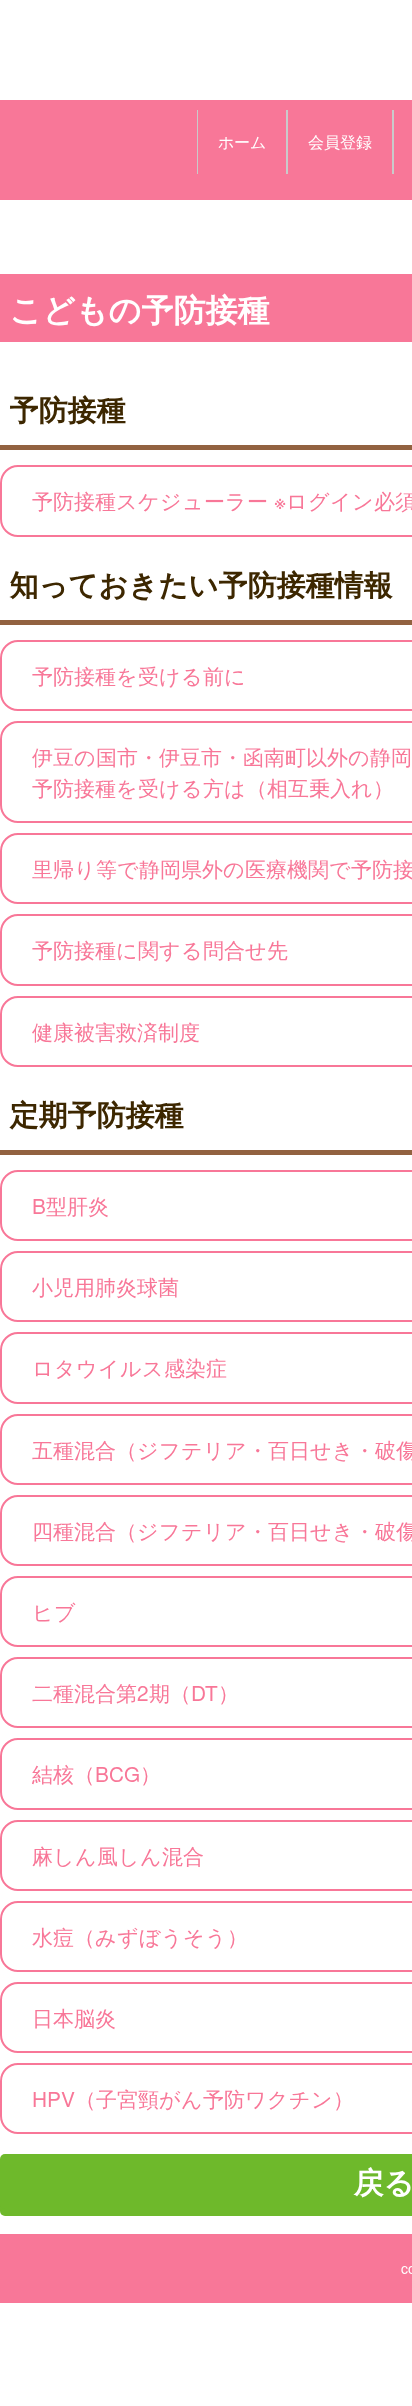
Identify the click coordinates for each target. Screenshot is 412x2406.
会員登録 (340, 141)
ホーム (242, 141)
